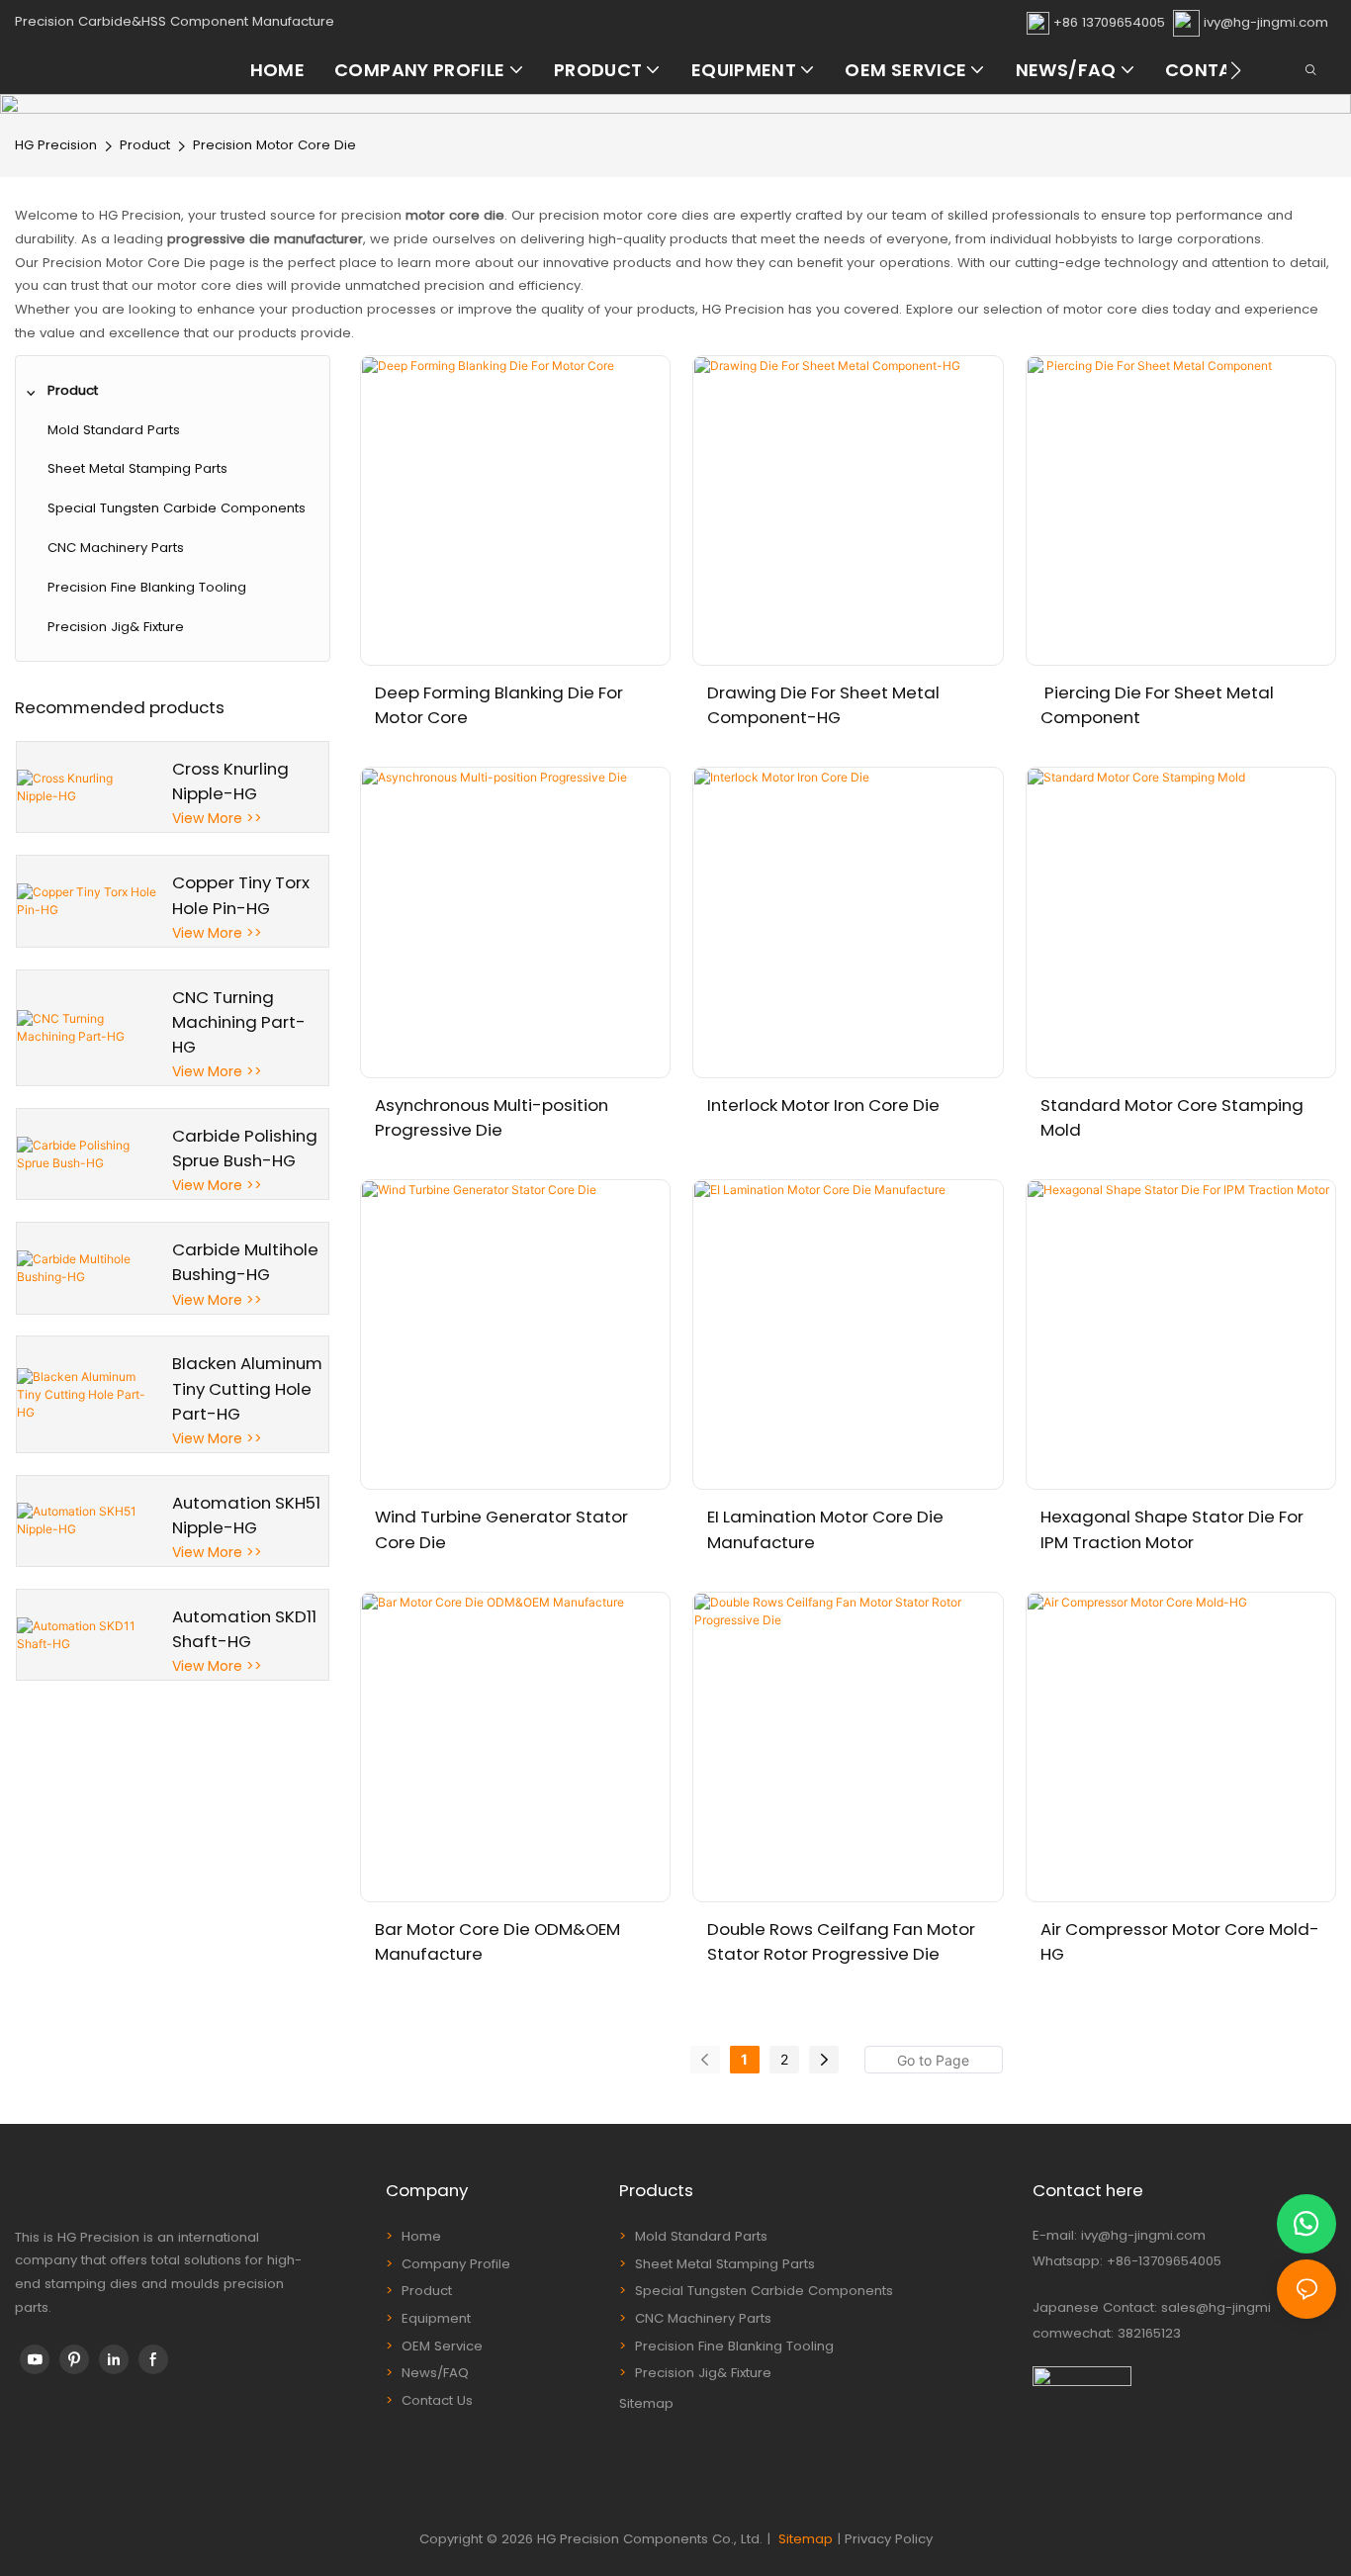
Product (145, 145)
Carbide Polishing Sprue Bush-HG (245, 1148)
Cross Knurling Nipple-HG (230, 781)
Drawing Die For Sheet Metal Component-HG (823, 705)
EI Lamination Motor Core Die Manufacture (825, 1529)
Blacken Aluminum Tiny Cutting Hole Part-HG (247, 1388)
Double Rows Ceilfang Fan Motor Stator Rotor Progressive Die (841, 1941)
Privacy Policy (889, 2539)
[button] (1236, 70)
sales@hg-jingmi (1216, 2307)
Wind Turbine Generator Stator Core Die (501, 1529)
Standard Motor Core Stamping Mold (1172, 1117)
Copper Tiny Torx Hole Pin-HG (241, 895)
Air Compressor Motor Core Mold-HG (1180, 1941)
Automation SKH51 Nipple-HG (246, 1515)
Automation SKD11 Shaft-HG (244, 1629)
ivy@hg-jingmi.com (1266, 22)
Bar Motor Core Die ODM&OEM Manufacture (497, 1941)
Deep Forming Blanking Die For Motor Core (499, 705)
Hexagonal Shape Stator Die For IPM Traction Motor (1172, 1529)
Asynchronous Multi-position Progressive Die (492, 1117)
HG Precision (56, 145)
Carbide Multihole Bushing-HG (245, 1262)
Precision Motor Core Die (274, 145)
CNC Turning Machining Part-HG (239, 1022)
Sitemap (646, 2403)
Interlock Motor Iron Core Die (823, 1105)
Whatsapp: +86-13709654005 (1127, 2261)
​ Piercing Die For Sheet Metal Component (1157, 705)
